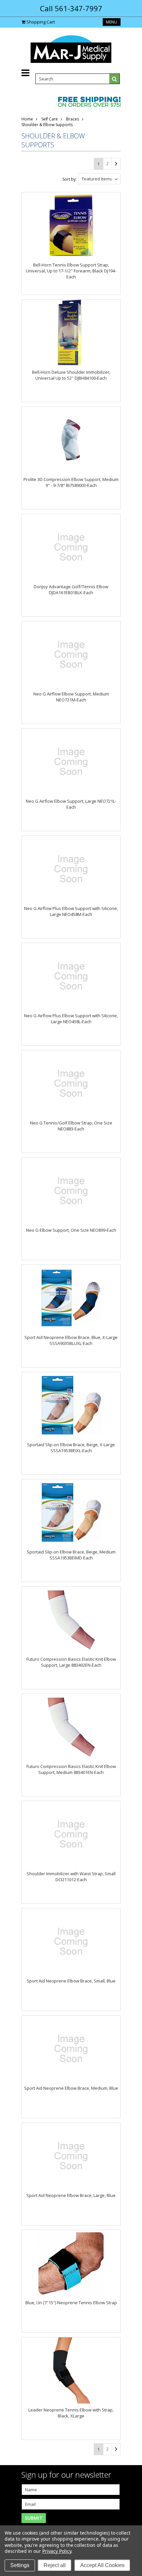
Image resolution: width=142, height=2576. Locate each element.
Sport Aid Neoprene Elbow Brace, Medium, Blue (71, 2088)
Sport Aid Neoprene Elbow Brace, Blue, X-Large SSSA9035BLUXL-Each (71, 1340)
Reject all (55, 2565)
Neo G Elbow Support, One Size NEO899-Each (71, 1230)
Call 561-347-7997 (71, 8)
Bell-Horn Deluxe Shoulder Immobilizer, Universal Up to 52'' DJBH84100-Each (71, 375)
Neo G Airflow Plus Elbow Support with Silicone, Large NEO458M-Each (71, 911)
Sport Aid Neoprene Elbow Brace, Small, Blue (71, 1981)
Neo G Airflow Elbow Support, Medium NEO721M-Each (71, 697)
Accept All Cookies (102, 2565)
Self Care (50, 119)
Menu (112, 22)
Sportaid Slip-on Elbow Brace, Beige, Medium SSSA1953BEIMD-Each (71, 1555)
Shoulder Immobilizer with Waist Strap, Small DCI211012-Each (71, 1877)
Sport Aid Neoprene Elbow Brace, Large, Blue (71, 2195)
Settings (20, 2565)
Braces (72, 119)
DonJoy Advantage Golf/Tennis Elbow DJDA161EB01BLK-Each (71, 590)
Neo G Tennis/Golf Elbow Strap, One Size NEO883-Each (71, 1126)
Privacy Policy (57, 2551)
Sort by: (70, 179)
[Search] (115, 79)
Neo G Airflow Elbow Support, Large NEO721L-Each (71, 804)
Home (27, 119)
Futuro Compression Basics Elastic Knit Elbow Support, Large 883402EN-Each (71, 1662)
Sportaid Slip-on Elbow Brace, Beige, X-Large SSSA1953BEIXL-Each (71, 1448)
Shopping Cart (41, 22)
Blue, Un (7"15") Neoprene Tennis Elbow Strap (71, 2303)
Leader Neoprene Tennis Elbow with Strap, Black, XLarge (71, 2413)
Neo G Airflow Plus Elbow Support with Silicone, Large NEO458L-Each (71, 1019)
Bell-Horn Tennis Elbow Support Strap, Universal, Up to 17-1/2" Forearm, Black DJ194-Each (71, 271)
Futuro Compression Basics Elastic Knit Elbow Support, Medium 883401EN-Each (71, 1769)
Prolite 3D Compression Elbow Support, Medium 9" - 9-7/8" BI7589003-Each (71, 482)
